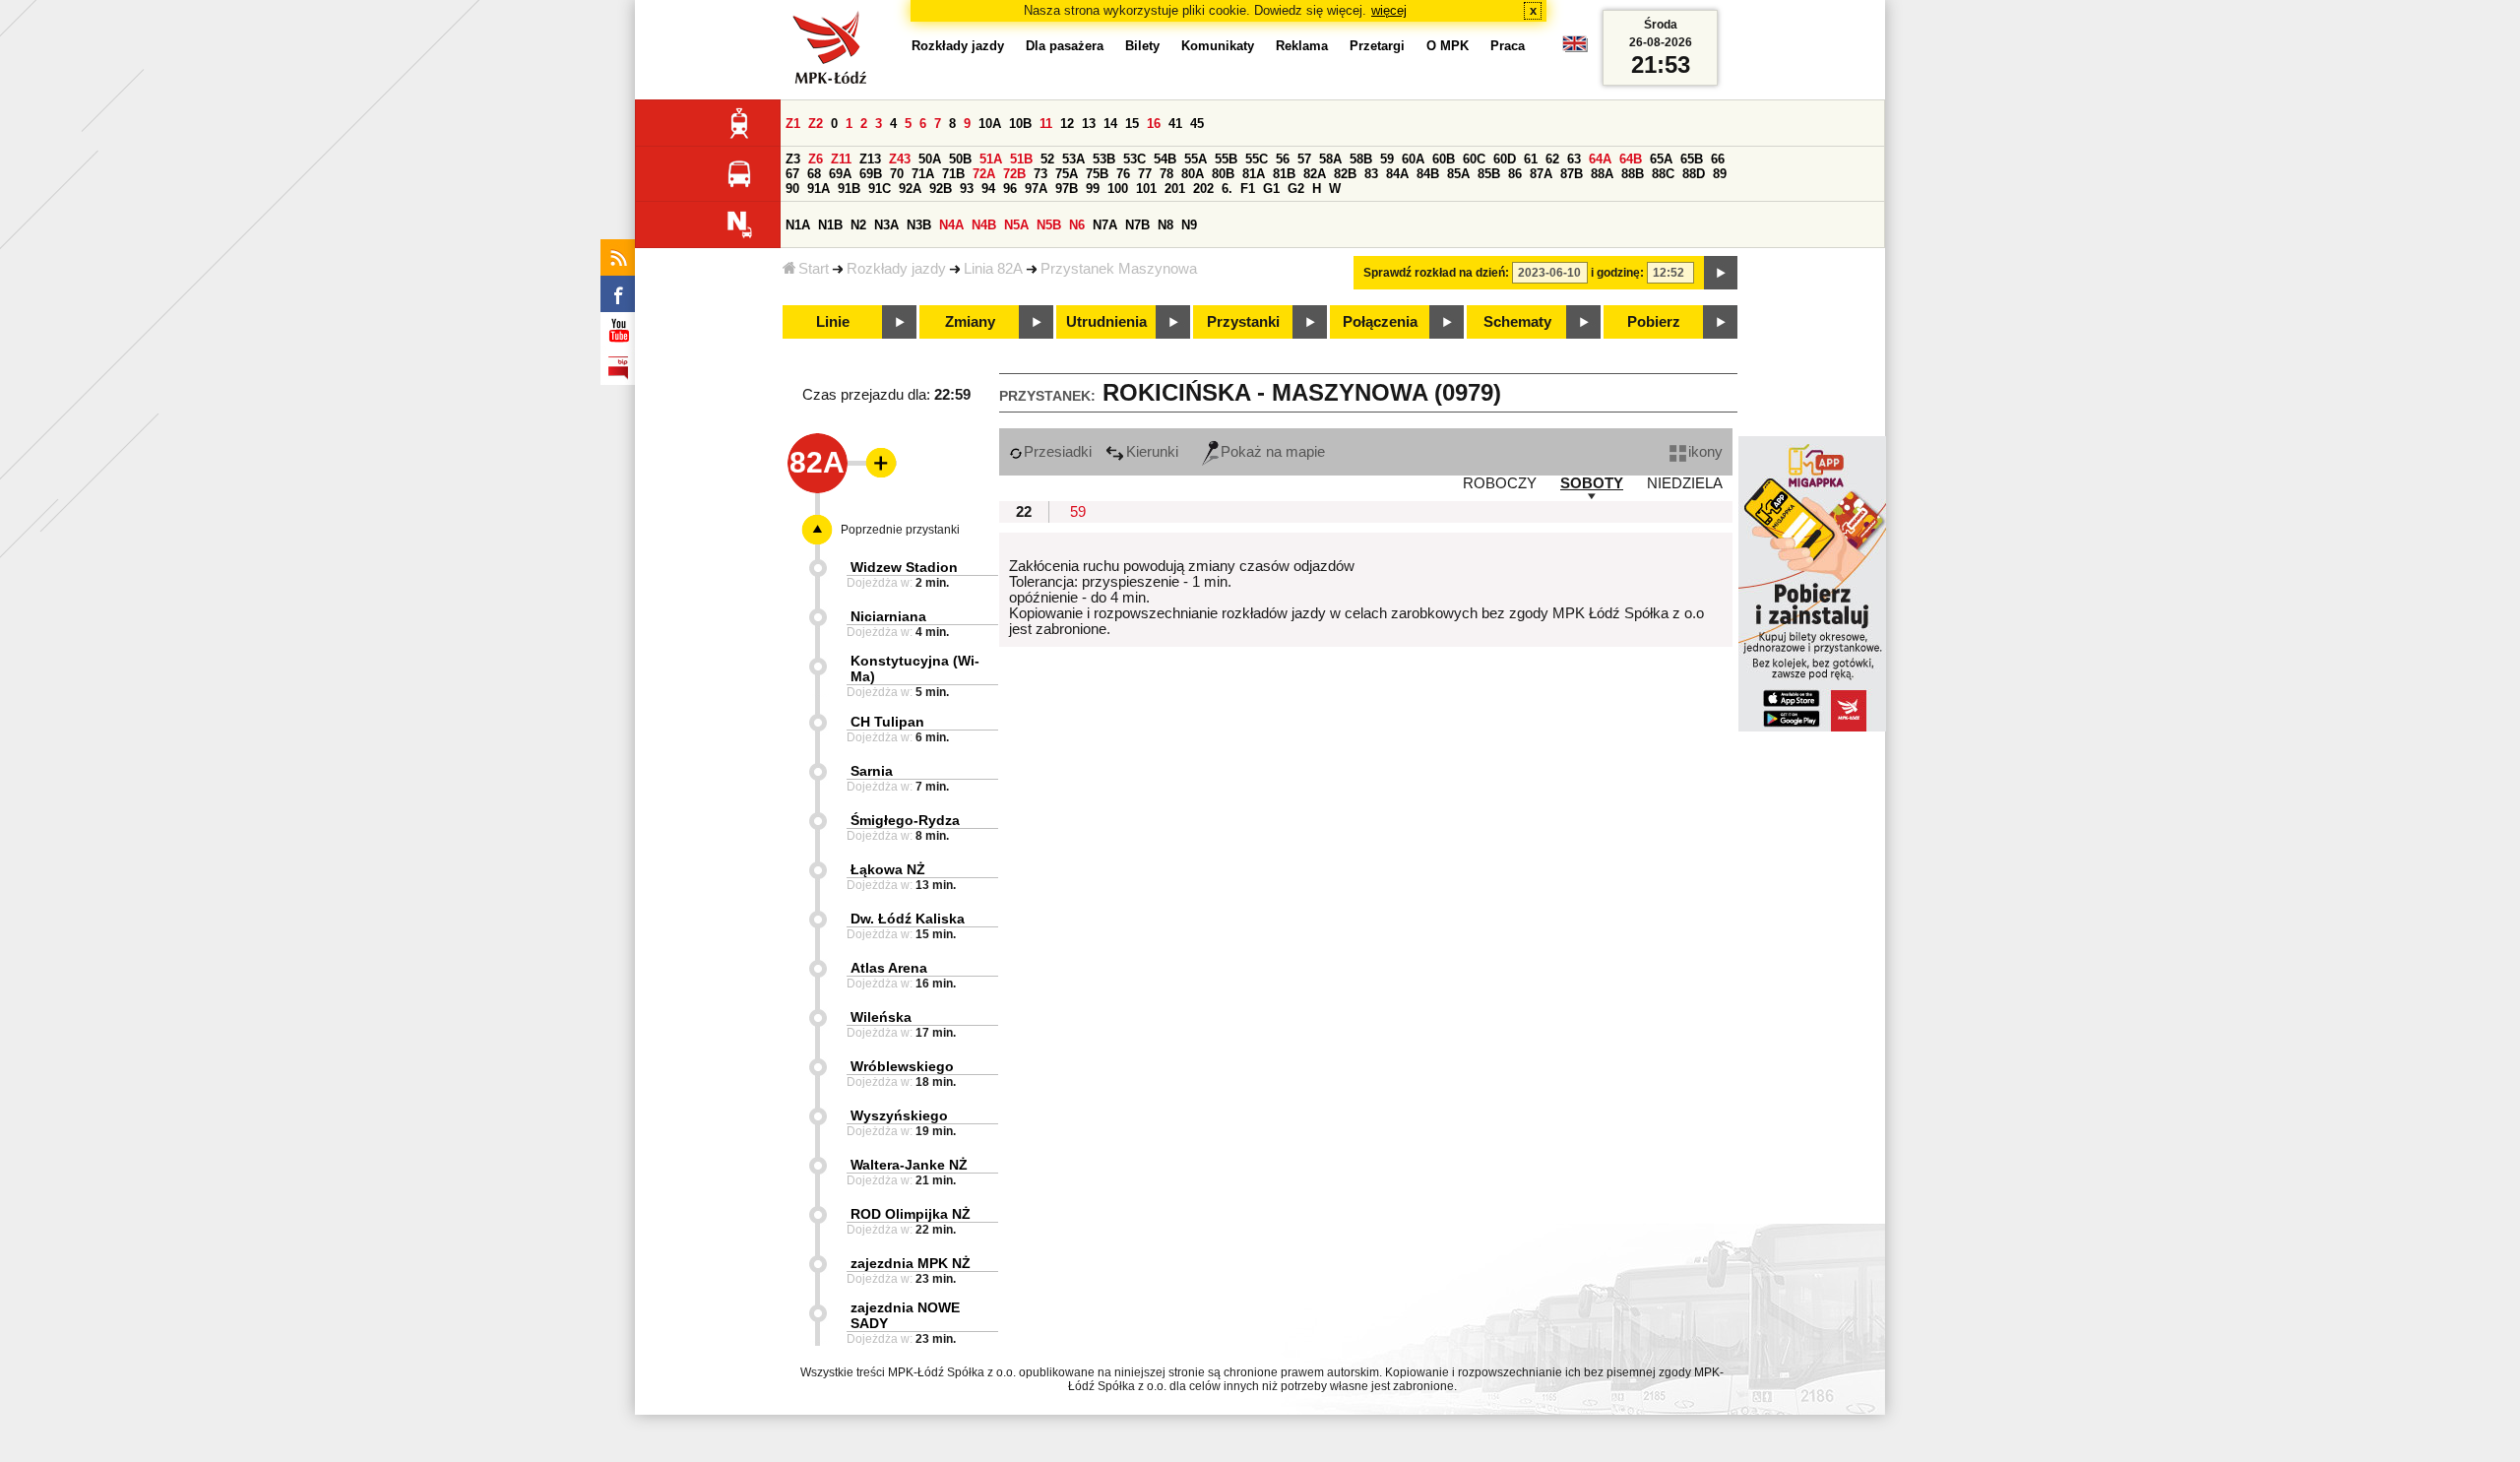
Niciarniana (888, 616)
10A (990, 124)
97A (1036, 189)
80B (1223, 174)
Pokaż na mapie (1273, 452)
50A (930, 159)
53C (1134, 159)
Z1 (793, 124)
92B (941, 189)
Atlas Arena (889, 968)
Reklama (1302, 46)
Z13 (870, 159)
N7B (1137, 225)
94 (988, 189)
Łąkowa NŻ (888, 869)
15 (1132, 124)
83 (1371, 174)
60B (1444, 159)
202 (1203, 189)
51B (1021, 159)
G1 (1271, 189)
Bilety (1142, 46)
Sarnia (872, 771)
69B (871, 174)
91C (880, 189)
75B (1097, 174)
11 (1046, 124)
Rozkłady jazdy (896, 269)
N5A (1016, 225)
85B (1489, 174)
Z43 (900, 159)
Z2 (816, 124)
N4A (951, 225)
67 (792, 174)
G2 (1296, 189)
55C (1257, 159)
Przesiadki (1058, 452)
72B (1014, 174)
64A (1600, 159)
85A (1458, 174)
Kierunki (1152, 452)
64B (1631, 159)
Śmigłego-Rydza (905, 820)
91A (819, 189)
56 (1283, 159)
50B (960, 159)
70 (897, 174)
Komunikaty (1218, 46)
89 (1720, 174)
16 (1154, 124)
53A (1073, 159)
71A (923, 174)
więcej (1389, 10)
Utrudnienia (1106, 322)
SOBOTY (1592, 483)
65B (1692, 159)
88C (1663, 174)
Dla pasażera (1065, 46)
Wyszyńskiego (899, 1115)
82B (1345, 174)
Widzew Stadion (904, 567)
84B (1428, 174)
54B (1165, 159)
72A (984, 174)
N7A (1105, 225)
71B (953, 174)
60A (1413, 159)
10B (1020, 124)
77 (1145, 174)
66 (1718, 159)
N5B (1049, 225)
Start (814, 269)
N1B (830, 225)
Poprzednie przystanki (900, 530)
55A (1196, 159)
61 (1531, 159)
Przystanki (1243, 322)
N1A (798, 225)
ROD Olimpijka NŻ (911, 1214)
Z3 (793, 159)
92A (910, 189)
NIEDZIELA (1685, 483)
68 (814, 174)
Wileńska (881, 1017)
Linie (833, 322)
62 (1552, 159)
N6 (1077, 225)
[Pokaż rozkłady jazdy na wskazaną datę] (1721, 273)
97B (1067, 189)
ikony (1705, 452)
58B (1361, 159)
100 (1118, 189)
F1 (1248, 189)
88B (1633, 174)
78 (1166, 174)
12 (1067, 124)
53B (1104, 159)
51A (991, 159)
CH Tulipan (887, 722)
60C (1474, 159)
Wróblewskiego (902, 1066)
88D (1694, 174)
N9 (1189, 225)
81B (1284, 174)
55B (1226, 159)
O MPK (1448, 46)
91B (849, 189)
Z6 (816, 159)
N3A (886, 225)
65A (1661, 159)
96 (1010, 189)
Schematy (1517, 322)
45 (1197, 124)
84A (1397, 174)
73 (1040, 174)
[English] (1575, 49)
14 (1110, 124)
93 (967, 189)
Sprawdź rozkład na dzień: (1436, 273)
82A (1315, 174)
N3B (919, 225)
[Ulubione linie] (875, 463)
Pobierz (1654, 322)
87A (1541, 174)
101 (1146, 189)
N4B (984, 225)
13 (1089, 124)
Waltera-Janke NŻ (909, 1165)
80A (1193, 174)
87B (1572, 174)
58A (1330, 159)
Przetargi (1377, 46)
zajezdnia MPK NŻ (911, 1263)
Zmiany (970, 322)
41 (1175, 124)
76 (1123, 174)
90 (792, 189)
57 (1304, 159)
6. (1227, 189)
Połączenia (1380, 322)
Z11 (841, 159)
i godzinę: (1617, 273)
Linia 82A (993, 269)
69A (840, 174)
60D (1505, 159)
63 (1574, 159)
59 (1387, 159)
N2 (858, 225)
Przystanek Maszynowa (1119, 269)
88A (1602, 174)
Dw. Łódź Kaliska (908, 919)
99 (1093, 189)
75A (1067, 174)
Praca (1508, 46)
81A (1254, 174)
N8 (1165, 225)
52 (1047, 159)
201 (1175, 189)
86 (1515, 174)
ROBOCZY (1500, 483)
